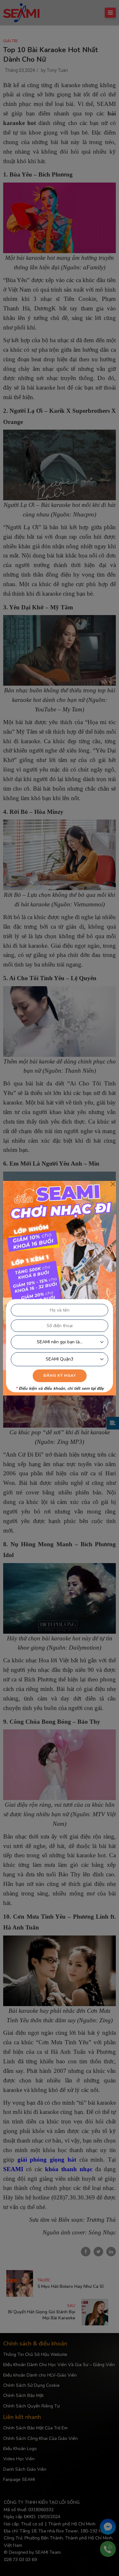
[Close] (113, 1184)
